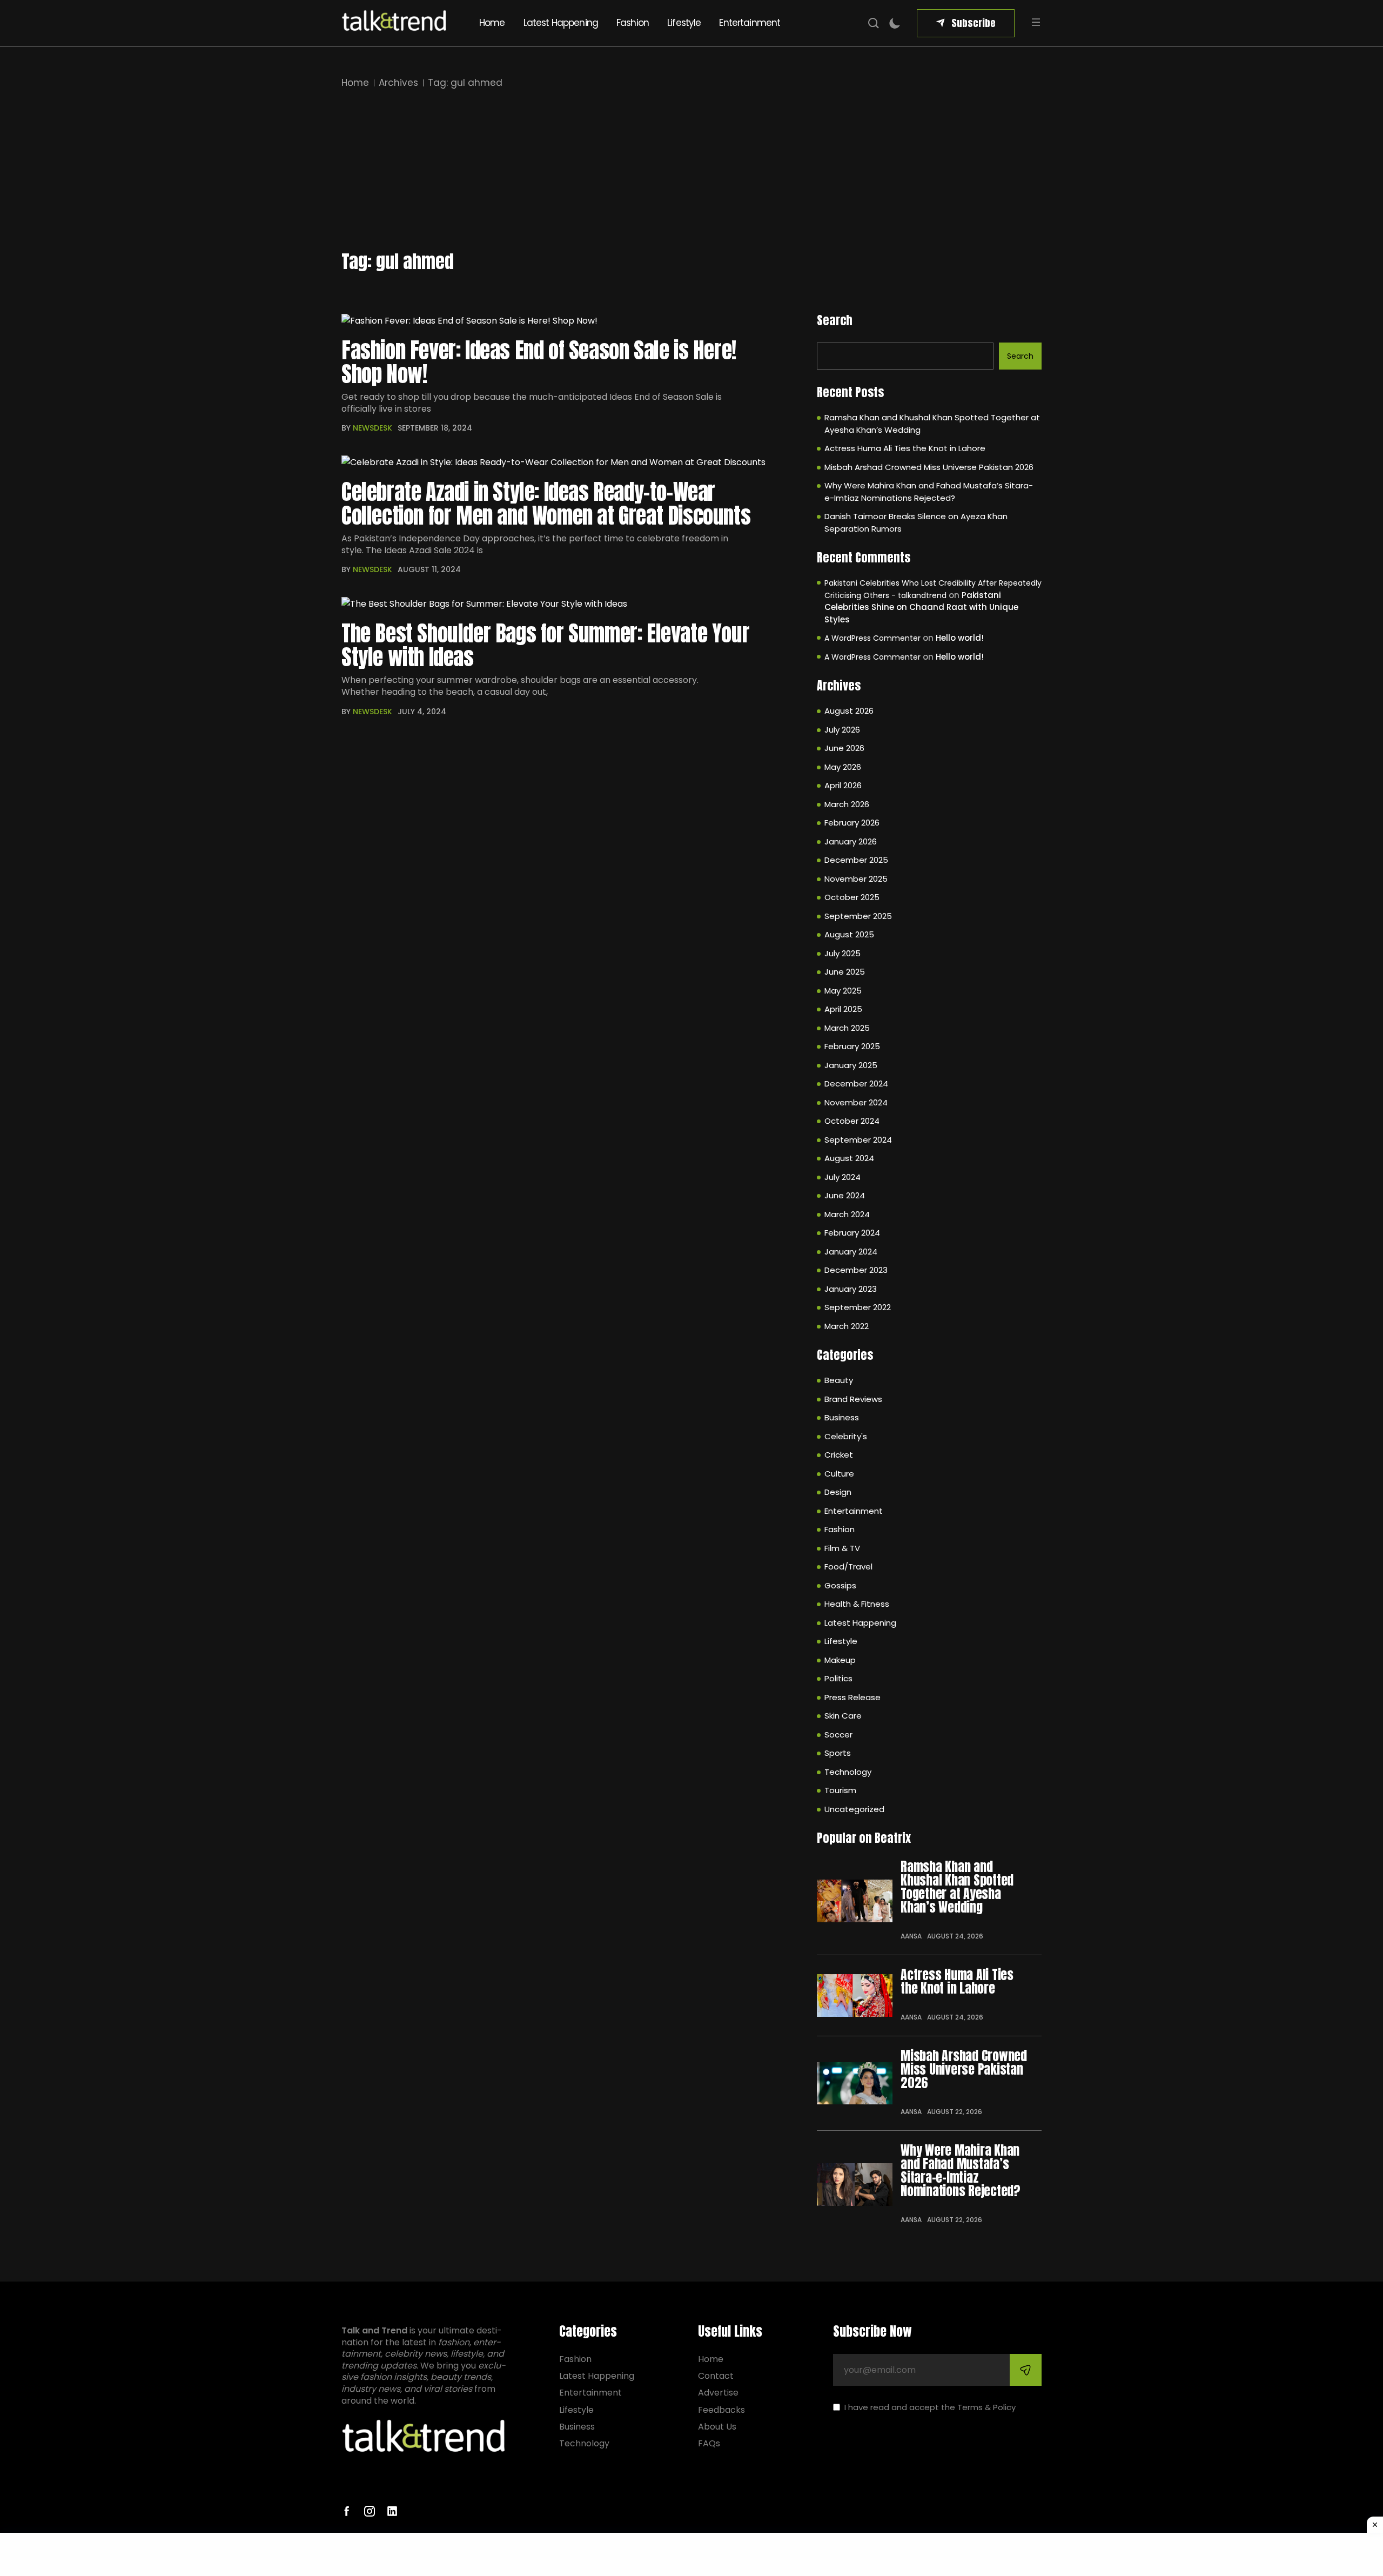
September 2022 (858, 1307)
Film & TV (842, 1548)
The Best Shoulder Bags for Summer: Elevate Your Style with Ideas (545, 645)
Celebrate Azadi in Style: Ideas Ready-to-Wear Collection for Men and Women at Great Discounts (546, 504)
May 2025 (843, 991)
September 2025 (858, 916)
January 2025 (851, 1065)
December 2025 (856, 860)
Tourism (840, 1790)
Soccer (838, 1735)
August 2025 (849, 934)
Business (842, 1417)
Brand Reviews (853, 1399)
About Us (717, 2427)
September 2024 (858, 1140)
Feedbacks (721, 2410)
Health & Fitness (857, 1604)
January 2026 (851, 841)
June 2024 (845, 1195)
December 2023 (856, 1270)
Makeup (840, 1660)
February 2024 (852, 1233)
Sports (838, 1753)
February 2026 (852, 823)
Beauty (839, 1380)
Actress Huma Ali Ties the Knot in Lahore (905, 448)
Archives (398, 83)
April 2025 (843, 1009)
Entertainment (750, 23)
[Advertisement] (691, 171)
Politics (838, 1678)
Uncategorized (854, 1809)
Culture (839, 1474)
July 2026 (842, 730)
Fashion (633, 23)
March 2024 (847, 1214)
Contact (716, 2376)
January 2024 (851, 1252)
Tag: (465, 83)
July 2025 (842, 953)
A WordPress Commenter (872, 638)
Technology (848, 1772)
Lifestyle (684, 23)
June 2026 (844, 748)
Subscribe (974, 23)
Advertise (718, 2393)
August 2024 (849, 1158)
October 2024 (852, 1121)
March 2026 (847, 804)
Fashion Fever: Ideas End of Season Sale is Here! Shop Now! (539, 362)
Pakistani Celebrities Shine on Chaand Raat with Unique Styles (921, 607)
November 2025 (856, 879)
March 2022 (847, 1326)
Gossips (840, 1585)
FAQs (709, 2443)
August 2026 (849, 711)
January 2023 (851, 1289)
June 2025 (845, 972)
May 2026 (843, 767)
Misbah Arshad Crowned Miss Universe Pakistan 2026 (929, 467)
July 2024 (842, 1177)
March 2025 (847, 1028)
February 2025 (852, 1046)
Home (492, 23)
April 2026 (843, 785)
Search (835, 320)
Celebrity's (846, 1436)
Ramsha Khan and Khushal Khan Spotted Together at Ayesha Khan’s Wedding (932, 424)
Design (838, 1492)
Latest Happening (561, 23)
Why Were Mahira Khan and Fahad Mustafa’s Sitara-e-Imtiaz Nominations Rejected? (929, 492)
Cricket (839, 1455)
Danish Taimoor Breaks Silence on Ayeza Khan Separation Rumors (916, 522)
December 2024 (856, 1084)
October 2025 (852, 897)
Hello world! (960, 638)
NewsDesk (372, 428)
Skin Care (843, 1716)
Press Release (852, 1697)
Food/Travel (848, 1567)
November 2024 (856, 1102)
